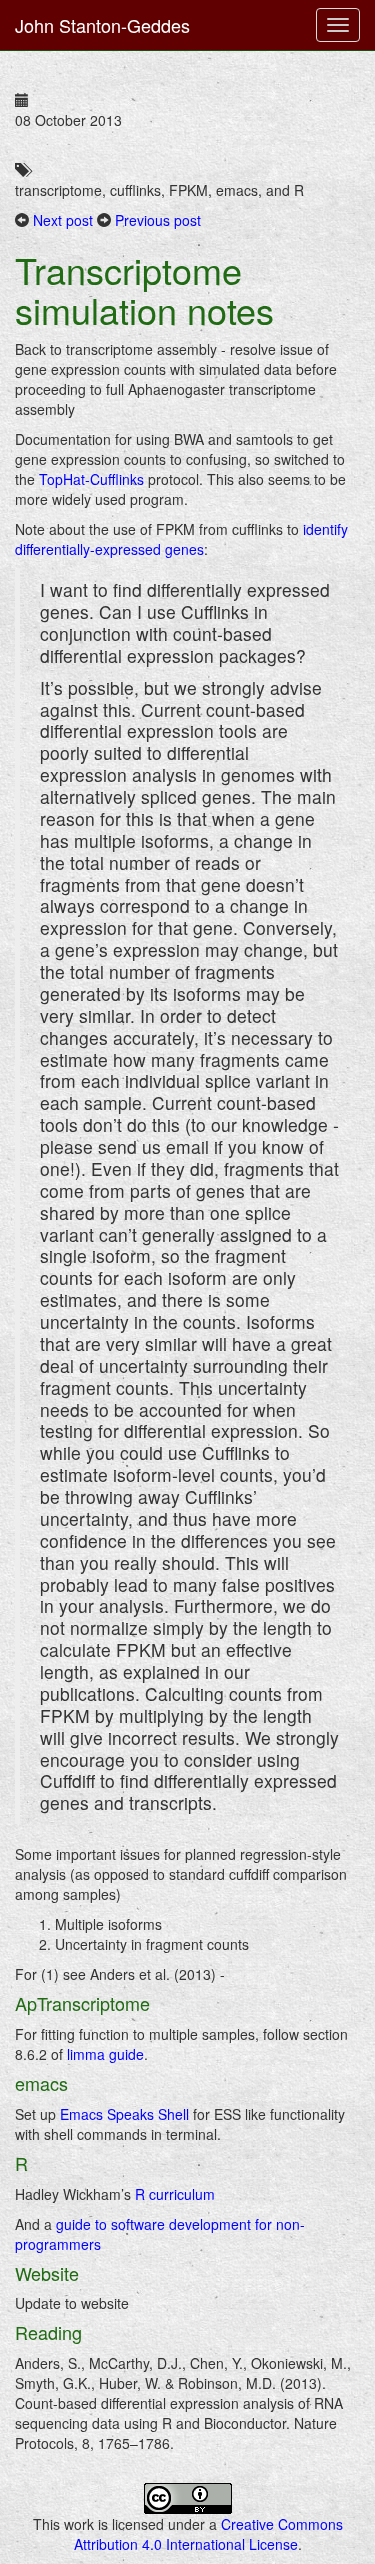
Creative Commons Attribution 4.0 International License (208, 2534)
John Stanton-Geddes (102, 25)
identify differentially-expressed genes (181, 539)
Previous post (158, 220)
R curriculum (175, 2194)
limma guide (105, 2054)
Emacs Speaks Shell (124, 2114)
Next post (63, 220)
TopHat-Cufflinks (91, 479)
